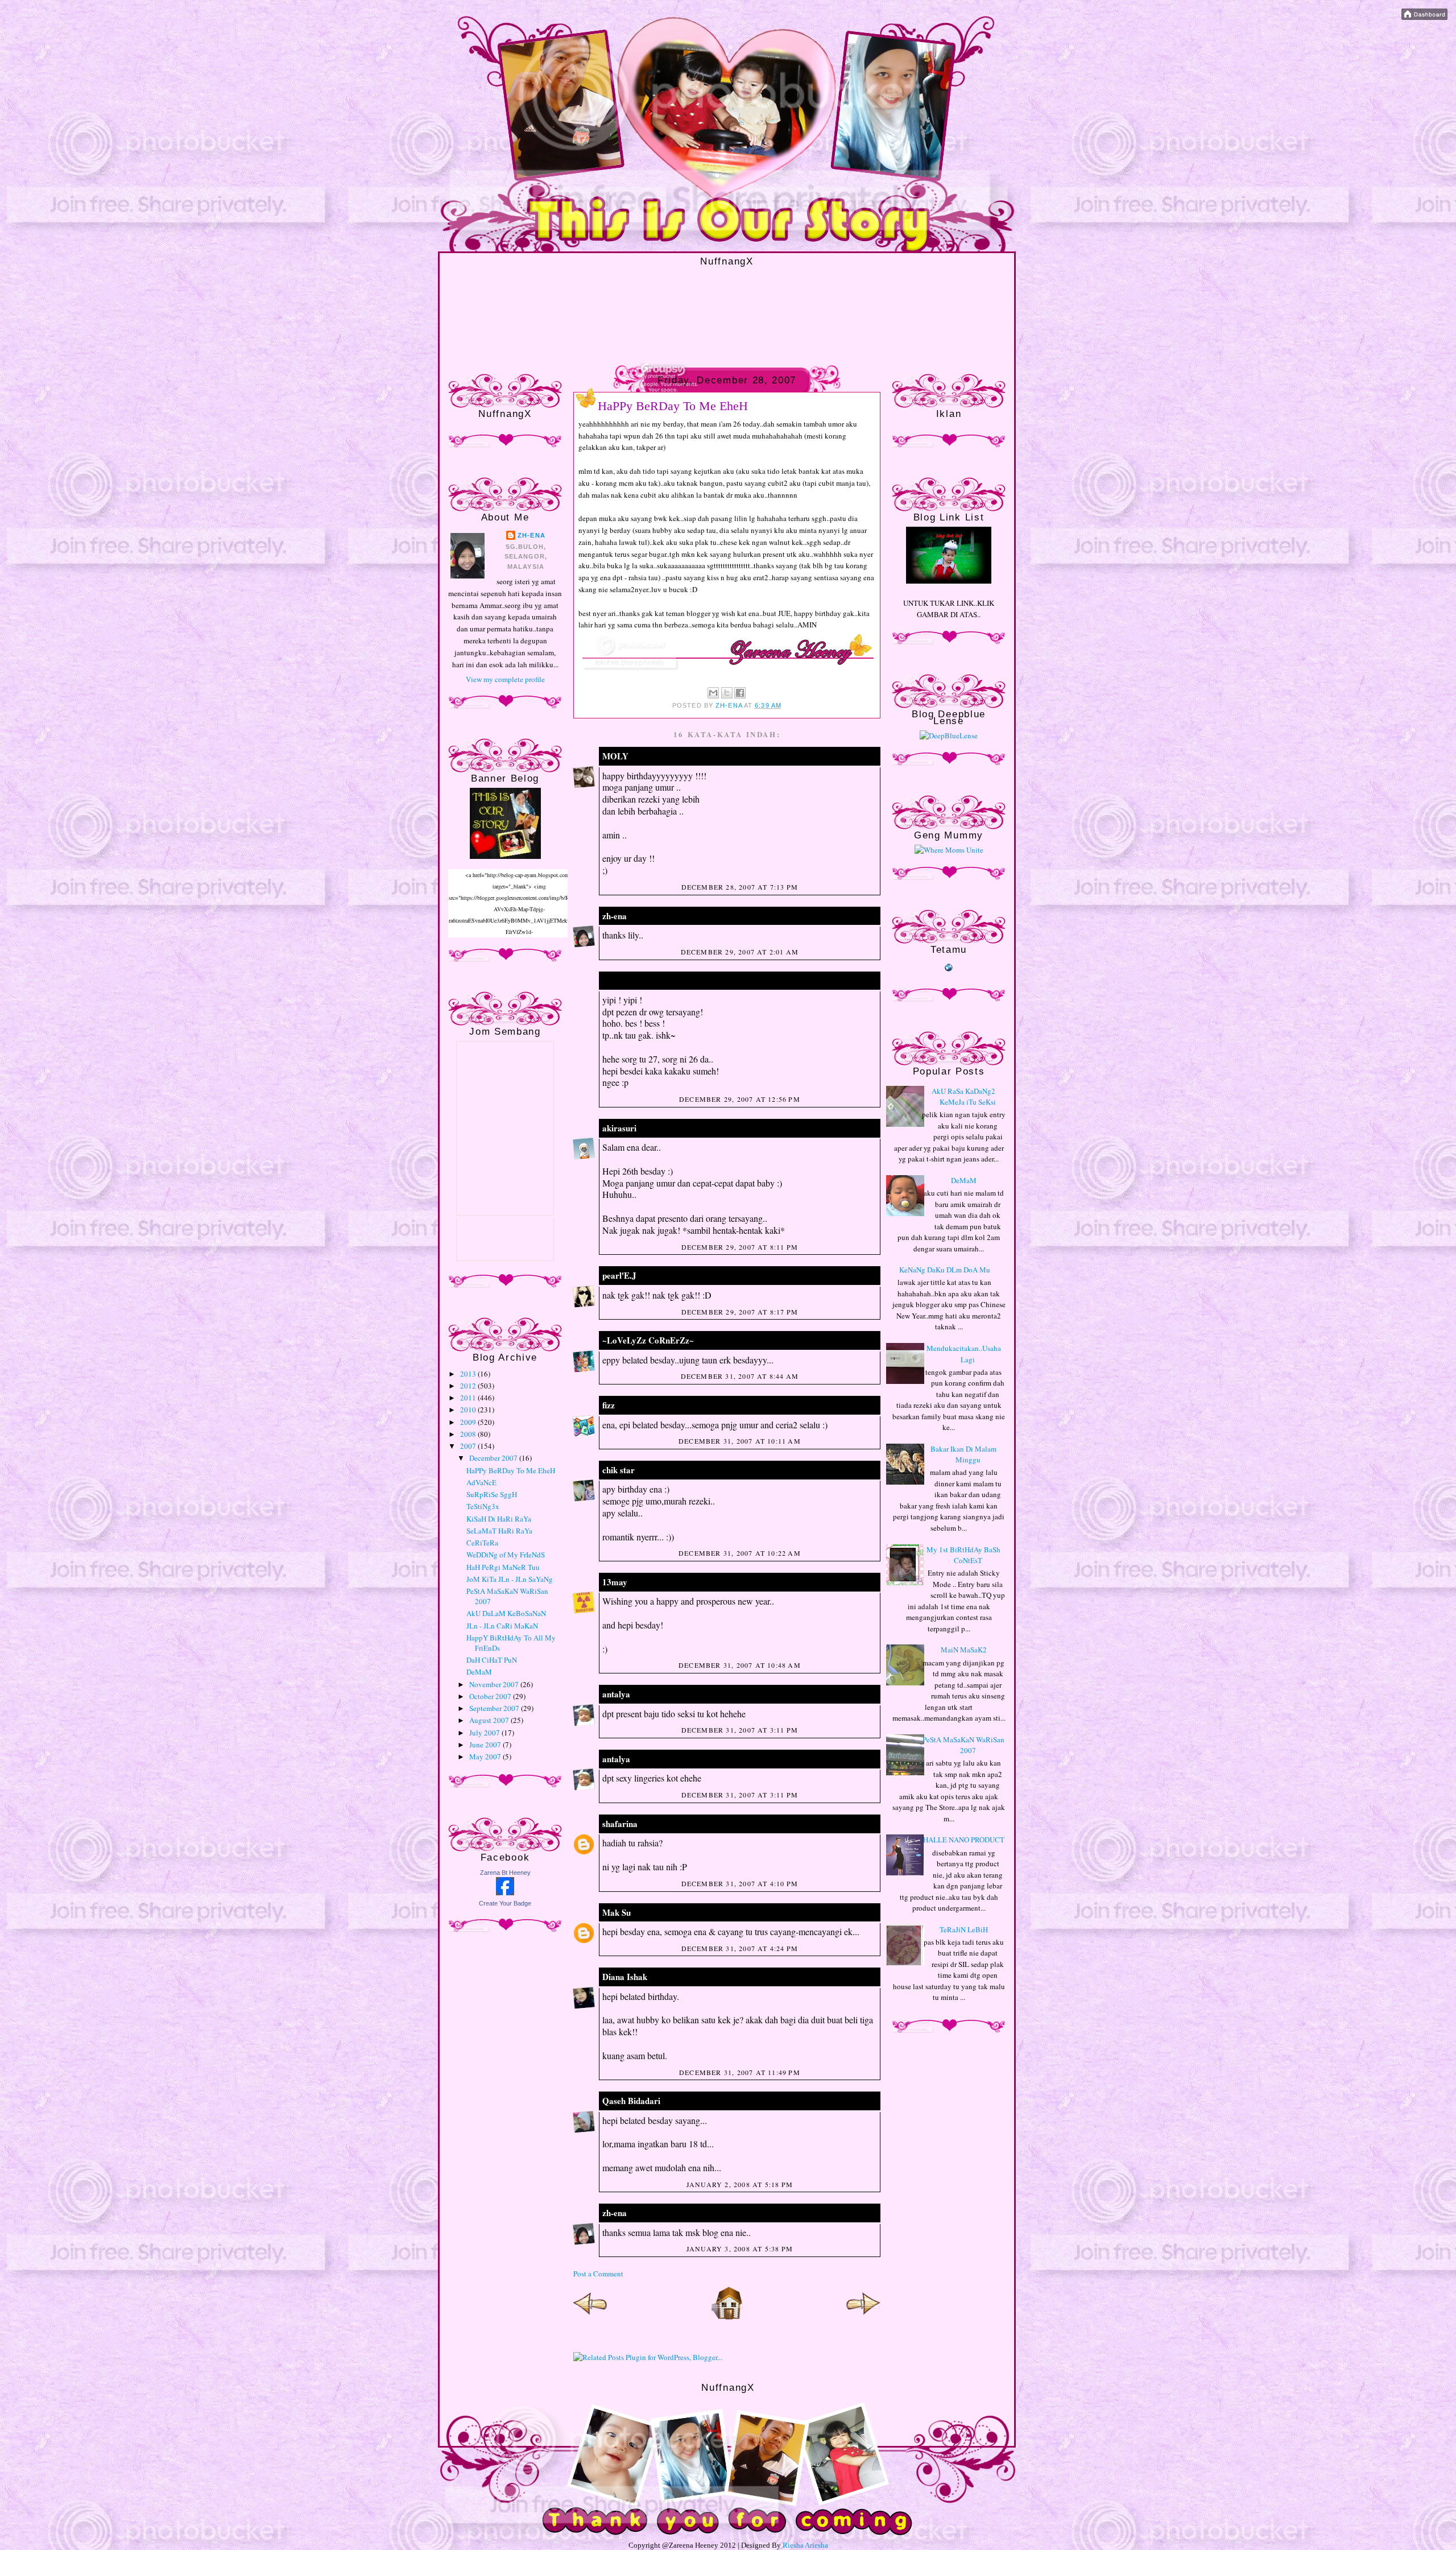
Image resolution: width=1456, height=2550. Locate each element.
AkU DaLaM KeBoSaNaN (506, 1613)
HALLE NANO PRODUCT (964, 1840)
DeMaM (479, 1672)
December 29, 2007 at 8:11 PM (740, 1247)
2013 (469, 1374)
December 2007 (494, 1458)
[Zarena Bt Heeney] (505, 1892)
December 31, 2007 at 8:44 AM (740, 1376)
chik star (619, 1470)
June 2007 (486, 1745)
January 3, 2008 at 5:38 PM (740, 2249)
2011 (469, 1398)
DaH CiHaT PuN (492, 1660)
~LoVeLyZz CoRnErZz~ (648, 1340)
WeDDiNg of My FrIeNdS (506, 1555)
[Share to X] (727, 693)
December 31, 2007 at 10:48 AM (740, 1665)
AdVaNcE (481, 1482)
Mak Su (617, 1912)
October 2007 (491, 1696)
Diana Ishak (626, 1977)
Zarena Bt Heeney (505, 1873)
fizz (609, 1405)
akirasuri (619, 1128)
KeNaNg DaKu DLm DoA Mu (945, 1270)
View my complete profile (505, 679)
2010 (469, 1410)
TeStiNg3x (483, 1506)
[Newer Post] (590, 2317)
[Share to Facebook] (740, 693)
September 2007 (495, 1708)
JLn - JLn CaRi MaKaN (502, 1626)
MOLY (615, 756)
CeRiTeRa (482, 1543)
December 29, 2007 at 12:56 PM (740, 1099)
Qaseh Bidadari (631, 2101)
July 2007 (485, 1733)
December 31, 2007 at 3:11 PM (740, 1730)
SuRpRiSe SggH (492, 1494)
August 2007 (490, 1720)
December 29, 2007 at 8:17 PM (740, 1312)
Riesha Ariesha (805, 2545)
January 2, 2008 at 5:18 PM (740, 2184)
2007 (469, 1446)
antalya (616, 1694)
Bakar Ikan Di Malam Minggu (963, 1454)
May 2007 (486, 1757)
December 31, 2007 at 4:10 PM (740, 1883)
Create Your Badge (505, 1903)
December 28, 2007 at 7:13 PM (740, 887)
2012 (469, 1386)
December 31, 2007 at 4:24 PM (740, 1948)
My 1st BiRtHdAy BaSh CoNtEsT (963, 1555)
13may (615, 1582)
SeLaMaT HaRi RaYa (499, 1531)
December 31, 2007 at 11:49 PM (740, 2072)
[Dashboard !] (1424, 17)
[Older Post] (863, 2317)
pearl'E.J (619, 1275)
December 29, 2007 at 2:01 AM (740, 952)
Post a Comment (598, 2274)
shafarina (620, 1824)
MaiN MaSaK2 (964, 1650)
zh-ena (531, 535)
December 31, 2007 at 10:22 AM (740, 1553)
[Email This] (713, 693)
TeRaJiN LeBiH (964, 1929)
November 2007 (495, 1684)
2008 (469, 1434)
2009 (469, 1422)
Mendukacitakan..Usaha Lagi (964, 1354)
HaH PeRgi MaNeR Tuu (503, 1567)
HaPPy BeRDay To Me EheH (511, 1470)
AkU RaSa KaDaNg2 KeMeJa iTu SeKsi (964, 1097)
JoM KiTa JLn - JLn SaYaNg (510, 1579)
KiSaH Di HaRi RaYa (499, 1519)
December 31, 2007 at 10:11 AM (740, 1441)
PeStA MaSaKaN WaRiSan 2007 (963, 1745)
